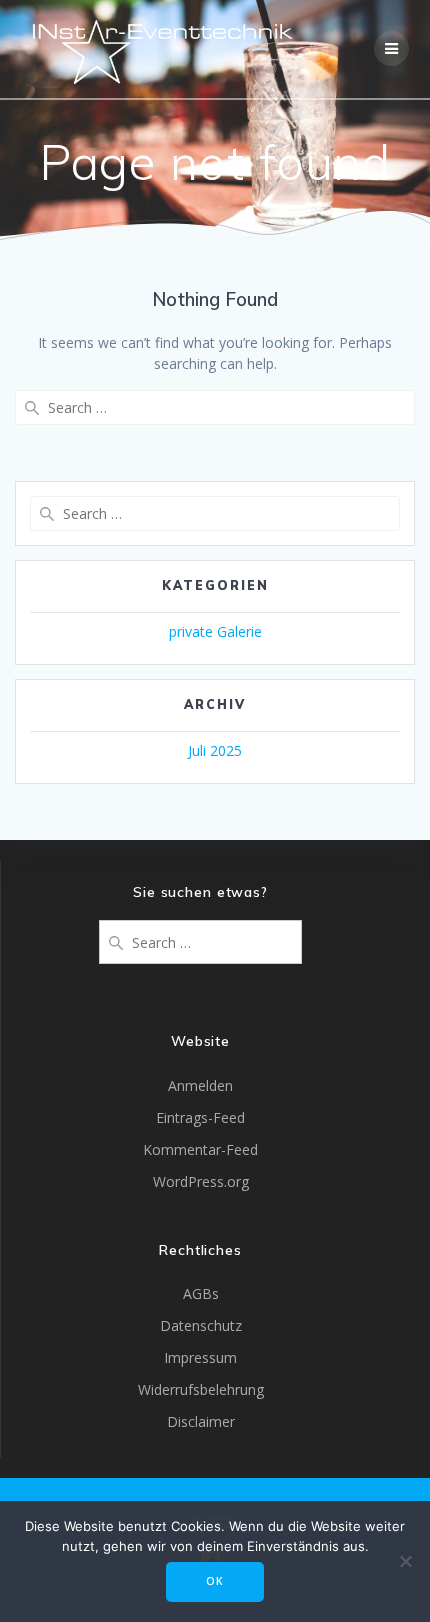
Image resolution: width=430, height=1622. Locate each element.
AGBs (201, 1293)
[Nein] (405, 1561)
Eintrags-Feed (200, 1117)
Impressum (200, 1357)
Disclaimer (201, 1421)
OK (215, 1581)
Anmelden (200, 1085)
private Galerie (215, 631)
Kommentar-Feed (200, 1149)
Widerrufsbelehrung (201, 1389)
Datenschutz (201, 1325)
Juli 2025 (215, 750)
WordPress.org (201, 1181)
